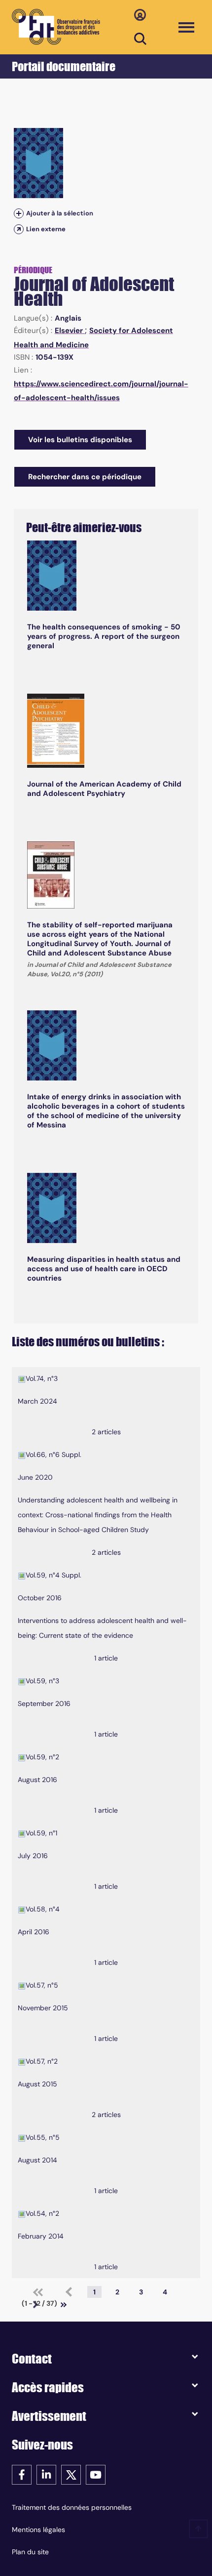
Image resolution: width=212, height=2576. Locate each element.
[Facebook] (22, 2474)
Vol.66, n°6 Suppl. (53, 1454)
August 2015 (37, 2084)
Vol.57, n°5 (42, 1985)
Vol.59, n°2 (42, 1757)
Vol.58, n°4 (43, 1909)
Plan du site (30, 2552)
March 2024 (37, 1401)
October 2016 (40, 1598)
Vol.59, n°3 (42, 1681)
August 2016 (37, 1780)
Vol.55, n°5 (43, 2137)
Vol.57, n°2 (42, 2061)
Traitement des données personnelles (72, 2507)
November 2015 (43, 2008)
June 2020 (35, 1477)
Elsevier (70, 331)
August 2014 (37, 2160)
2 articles (106, 1432)
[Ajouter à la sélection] (19, 213)
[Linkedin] (46, 2474)
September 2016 (44, 1703)
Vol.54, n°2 (42, 2213)
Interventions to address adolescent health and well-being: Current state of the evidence (102, 1628)
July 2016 (33, 1856)
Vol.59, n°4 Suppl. (53, 1575)
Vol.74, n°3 (42, 1378)
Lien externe (46, 229)
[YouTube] (96, 2474)
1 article (106, 1658)
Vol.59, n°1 (41, 1833)
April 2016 (34, 1932)
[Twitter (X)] (71, 2474)
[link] (38, 2292)
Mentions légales (38, 2530)
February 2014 (41, 2236)
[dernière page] (64, 2305)
